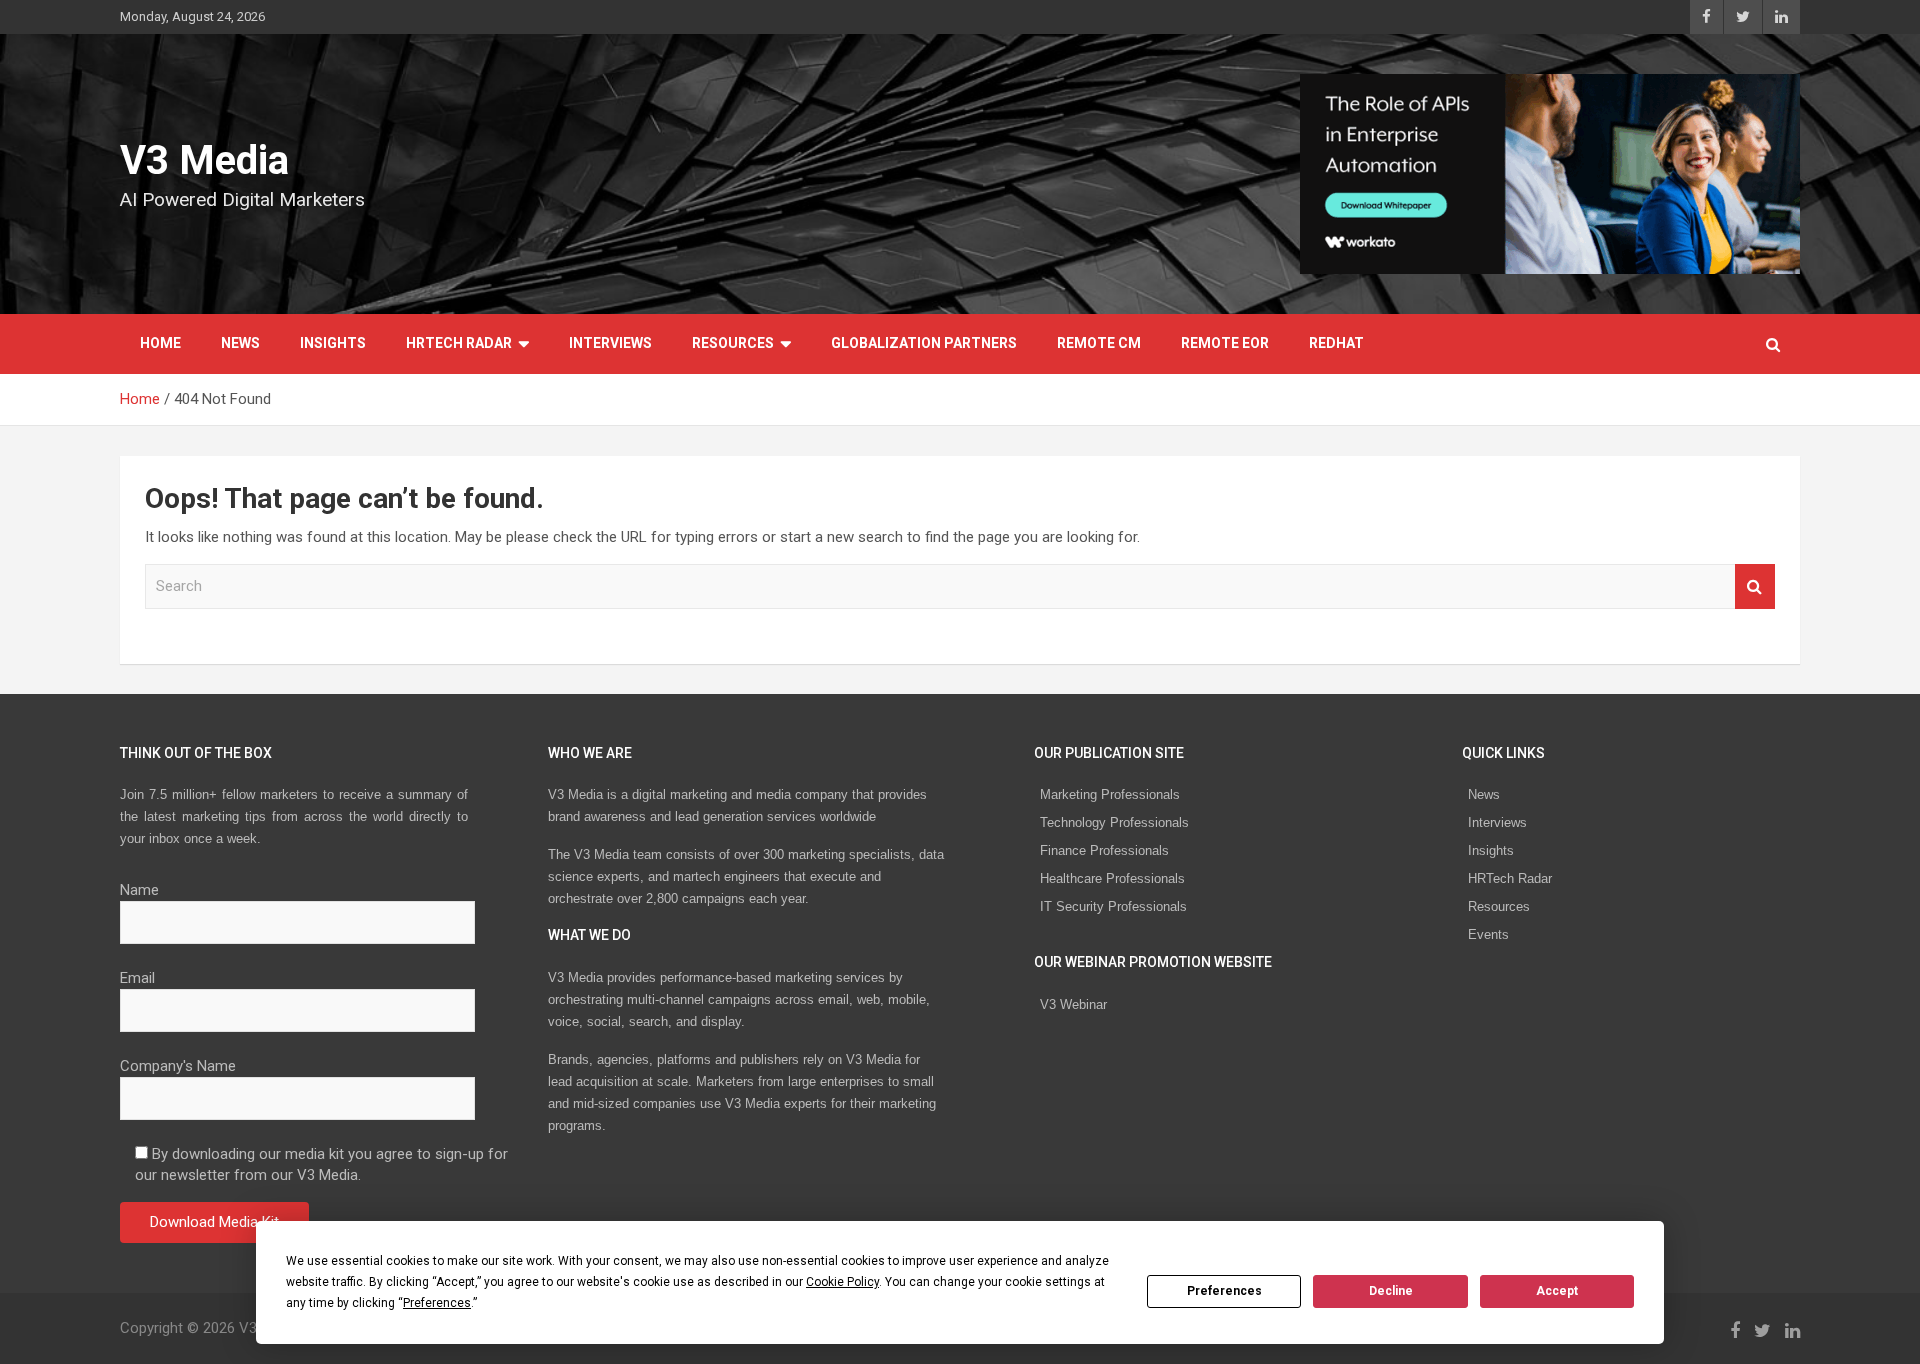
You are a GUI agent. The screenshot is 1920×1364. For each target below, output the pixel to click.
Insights (333, 343)
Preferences (1224, 1291)
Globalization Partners (924, 343)
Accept (1557, 1291)
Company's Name (178, 1066)
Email (137, 978)
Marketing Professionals (1110, 794)
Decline (1391, 1291)
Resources (733, 343)
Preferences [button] (437, 1303)
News (240, 343)
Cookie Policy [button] (842, 1282)
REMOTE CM (1099, 343)
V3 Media (204, 160)
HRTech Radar (459, 343)
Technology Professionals (1114, 822)
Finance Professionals (1104, 850)
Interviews (610, 343)
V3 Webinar (1073, 1004)
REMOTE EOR (1225, 343)
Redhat (1336, 343)
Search (1755, 586)
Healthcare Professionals (1112, 878)
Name (139, 890)
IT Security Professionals (1113, 906)
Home (160, 343)
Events (1488, 934)
